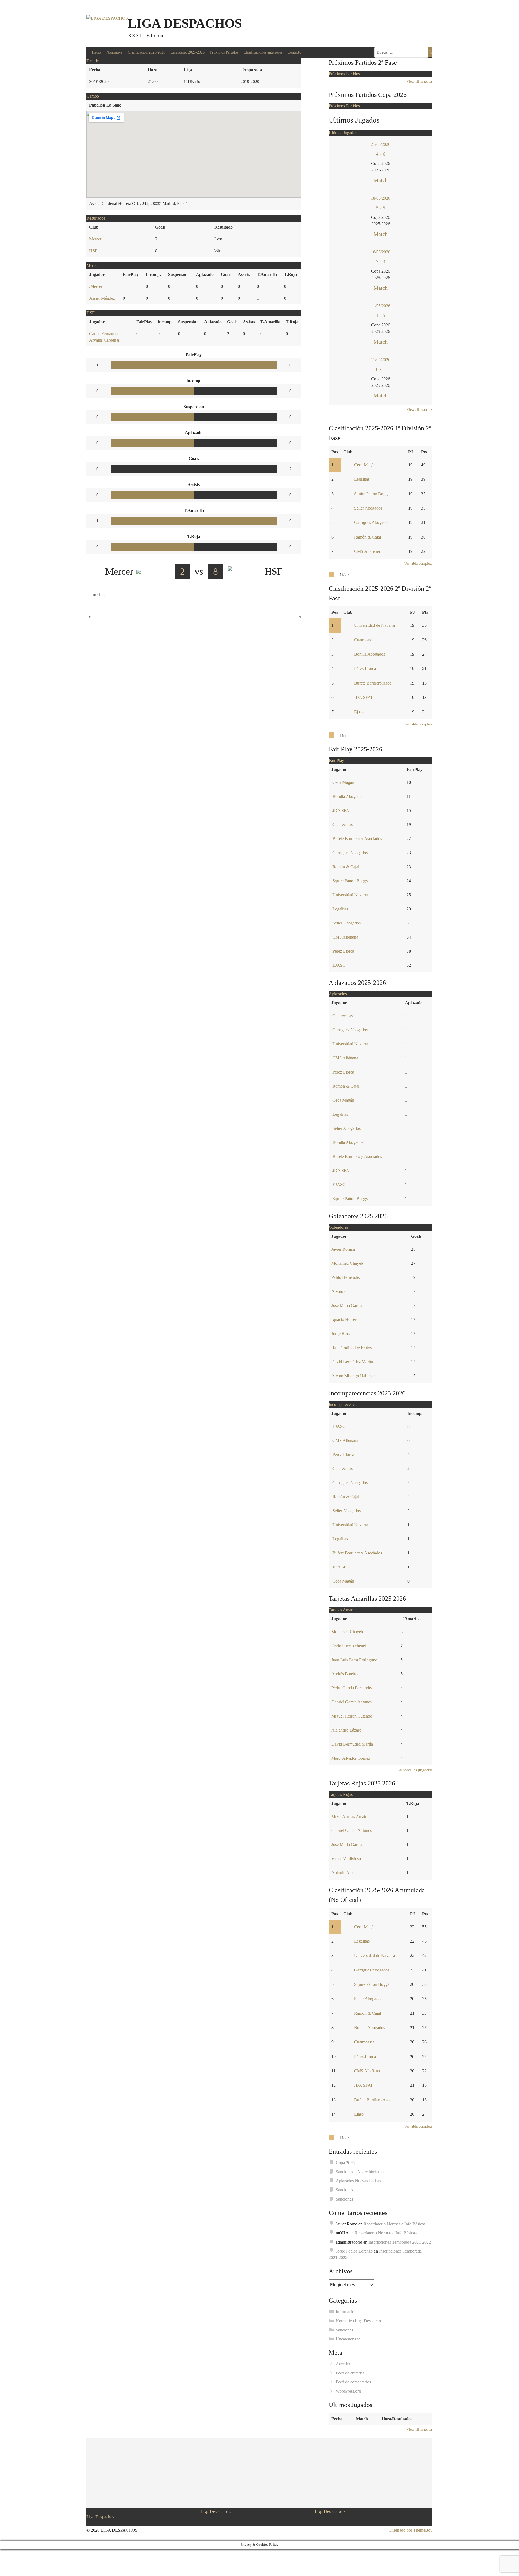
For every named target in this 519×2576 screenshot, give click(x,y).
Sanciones (344, 2190)
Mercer (95, 239)
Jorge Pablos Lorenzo (354, 2251)
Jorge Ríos (340, 1334)
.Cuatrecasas (342, 825)
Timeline (98, 594)
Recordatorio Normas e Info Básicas (395, 2224)
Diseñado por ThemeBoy (411, 2530)
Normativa (114, 52)
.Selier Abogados (346, 923)
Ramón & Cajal (367, 537)
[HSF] (89, 626)
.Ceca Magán (343, 782)
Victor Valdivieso (346, 1859)
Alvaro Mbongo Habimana (355, 1376)
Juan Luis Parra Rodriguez (354, 1660)
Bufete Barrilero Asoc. (373, 683)
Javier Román (343, 1249)
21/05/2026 (381, 144)
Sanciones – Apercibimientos (360, 2172)
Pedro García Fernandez (352, 1688)
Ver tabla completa (418, 564)
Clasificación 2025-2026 (147, 52)
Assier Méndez (102, 298)
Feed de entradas (350, 2373)
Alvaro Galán (343, 1291)
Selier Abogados (368, 508)
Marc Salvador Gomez (351, 1758)
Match (381, 180)
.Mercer (96, 286)
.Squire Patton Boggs (350, 881)
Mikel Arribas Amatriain (352, 1816)
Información (346, 2312)
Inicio (96, 52)
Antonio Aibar (344, 1873)
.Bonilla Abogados (347, 796)
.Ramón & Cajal (345, 867)
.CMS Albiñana (345, 937)
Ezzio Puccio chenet (349, 1646)
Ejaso (359, 712)
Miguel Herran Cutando (352, 1716)
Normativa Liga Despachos (359, 2321)
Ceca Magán (365, 465)
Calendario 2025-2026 (188, 52)
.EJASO (339, 965)
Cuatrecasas (364, 640)
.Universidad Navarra (350, 895)
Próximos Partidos (224, 52)
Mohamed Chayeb (347, 1263)
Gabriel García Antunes (352, 1702)
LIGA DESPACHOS (185, 23)
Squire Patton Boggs (372, 494)
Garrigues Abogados (372, 522)
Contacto (294, 52)
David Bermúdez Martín (352, 1362)
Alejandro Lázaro (346, 1730)
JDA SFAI (363, 697)
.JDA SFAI (341, 810)
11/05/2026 (381, 306)
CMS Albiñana (367, 551)
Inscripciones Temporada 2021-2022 (400, 2242)
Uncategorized (348, 2339)
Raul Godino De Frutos (352, 1348)
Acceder (343, 2364)
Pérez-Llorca (365, 668)
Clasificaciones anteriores (263, 52)
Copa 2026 (345, 2163)
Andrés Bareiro (345, 1674)
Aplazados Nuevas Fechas (358, 2181)
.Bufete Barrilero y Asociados (357, 839)
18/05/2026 (381, 198)
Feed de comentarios (353, 2382)
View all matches (420, 82)
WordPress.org (348, 2391)
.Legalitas (340, 909)
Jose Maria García (347, 1305)
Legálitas (362, 479)
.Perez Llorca (343, 951)
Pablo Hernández (346, 1277)
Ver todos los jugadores (415, 1770)
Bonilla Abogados (370, 654)
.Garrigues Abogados (350, 853)
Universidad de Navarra (375, 625)
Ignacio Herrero (345, 1320)
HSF (93, 251)
